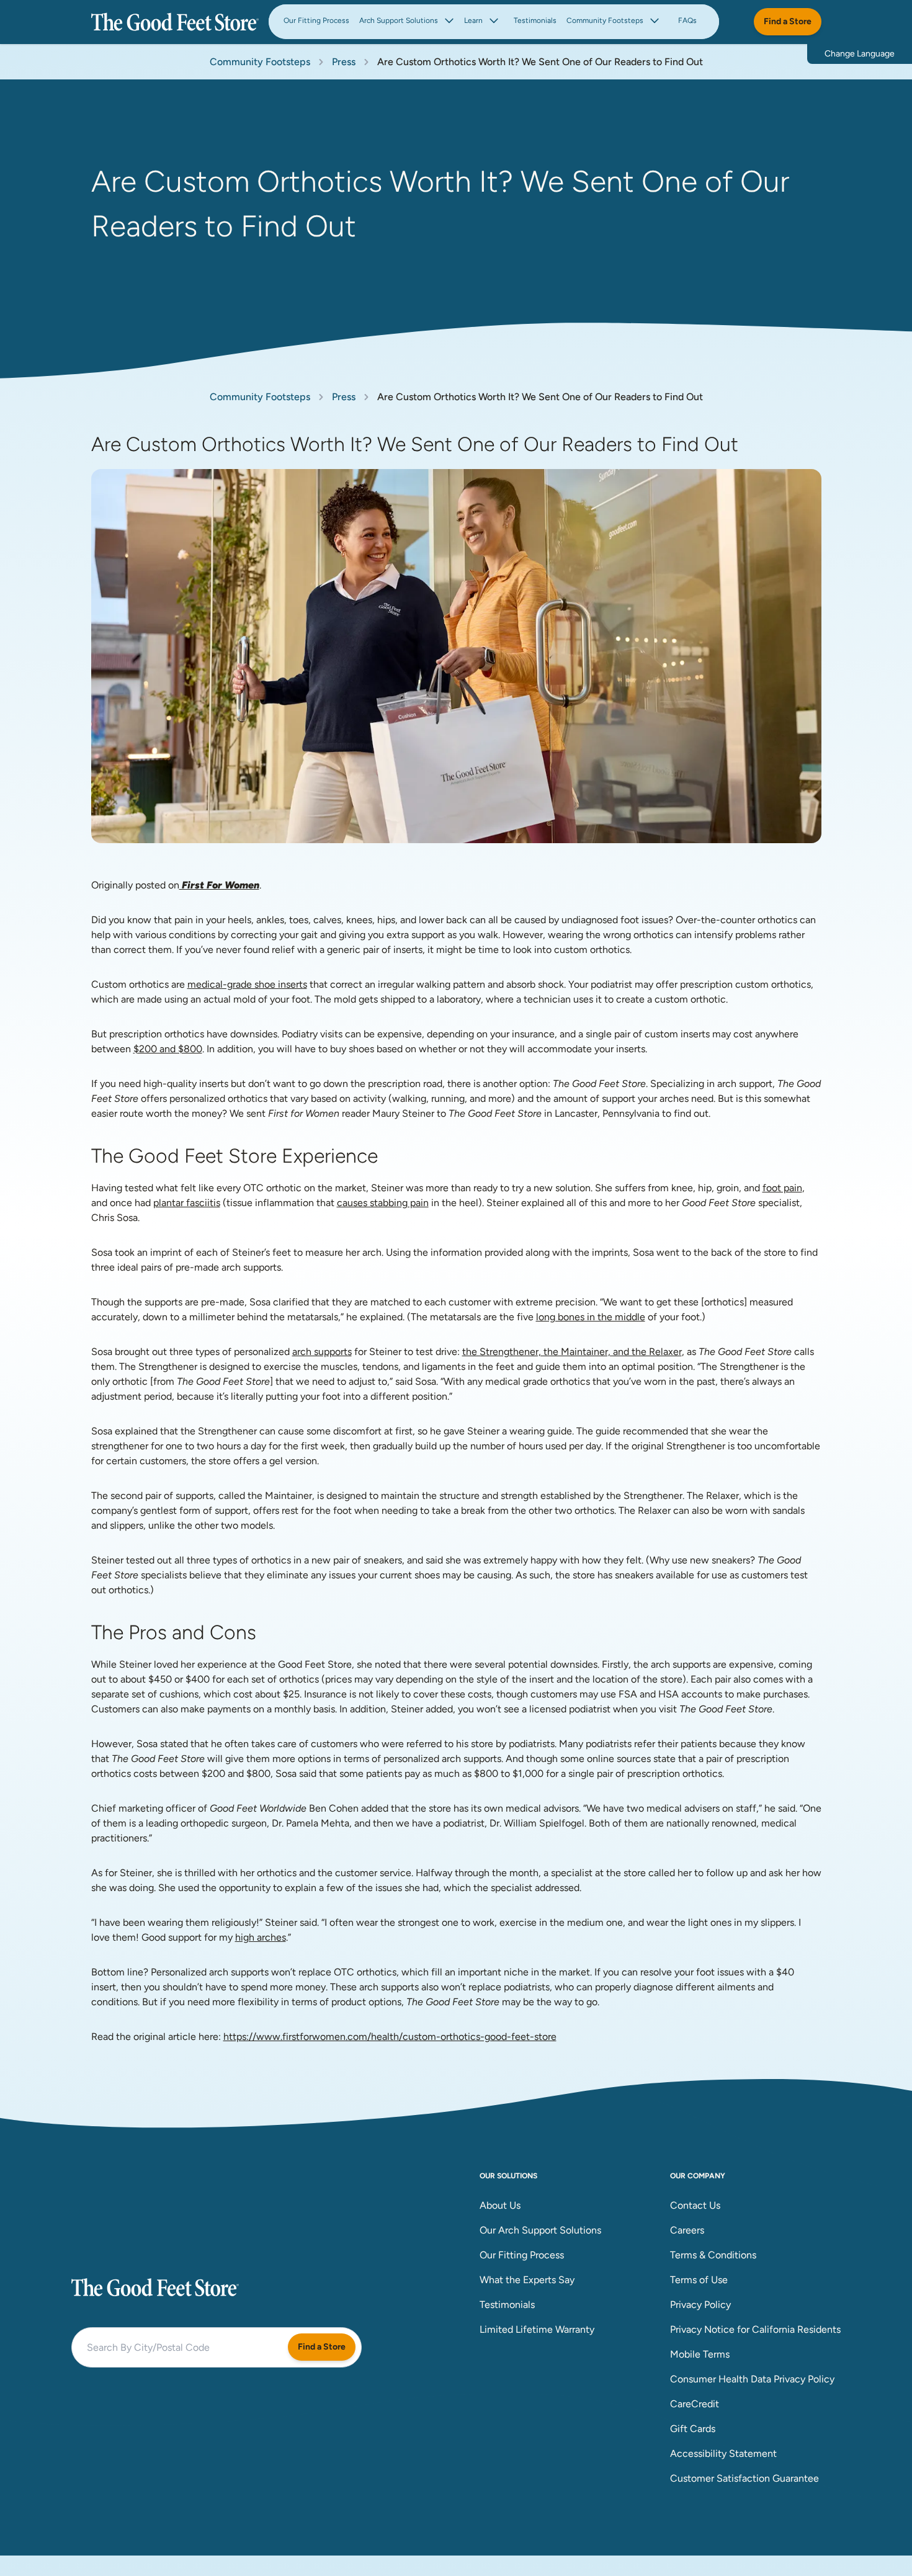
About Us (500, 2205)
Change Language (860, 54)
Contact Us (695, 2205)
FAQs (687, 20)
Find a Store (788, 21)
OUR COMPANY (698, 2176)
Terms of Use (699, 2280)
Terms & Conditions (713, 2255)
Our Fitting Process (316, 20)
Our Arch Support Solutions (540, 2230)
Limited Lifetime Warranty (537, 2329)
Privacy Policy (700, 2305)
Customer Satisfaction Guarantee (744, 2478)
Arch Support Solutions (399, 20)
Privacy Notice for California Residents (755, 2329)
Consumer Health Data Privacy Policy (752, 2379)
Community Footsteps (605, 20)
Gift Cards (693, 2429)
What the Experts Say (527, 2280)
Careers (687, 2230)
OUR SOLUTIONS (508, 2176)
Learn (473, 20)
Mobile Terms (700, 2354)
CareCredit (695, 2404)
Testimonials (535, 20)
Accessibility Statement (723, 2453)
